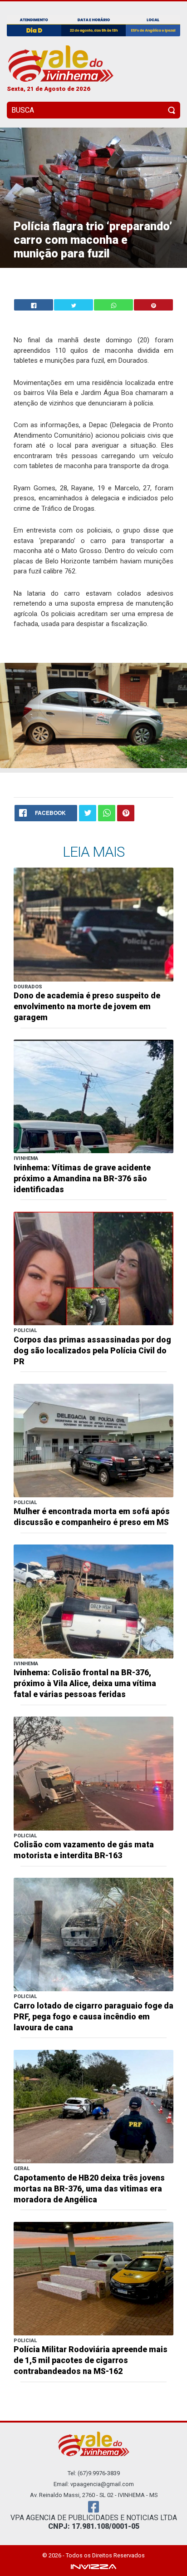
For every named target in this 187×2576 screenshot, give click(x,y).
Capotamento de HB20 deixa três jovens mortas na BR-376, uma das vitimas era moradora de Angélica (89, 2189)
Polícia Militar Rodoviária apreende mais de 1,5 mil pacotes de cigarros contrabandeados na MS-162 (91, 2360)
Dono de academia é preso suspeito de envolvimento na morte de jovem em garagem (87, 1007)
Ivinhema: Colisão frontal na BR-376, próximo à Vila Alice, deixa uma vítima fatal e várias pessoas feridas (85, 1683)
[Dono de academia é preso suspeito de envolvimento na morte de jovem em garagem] (93, 924)
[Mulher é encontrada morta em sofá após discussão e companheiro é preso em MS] (93, 1440)
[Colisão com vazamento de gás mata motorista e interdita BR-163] (93, 1773)
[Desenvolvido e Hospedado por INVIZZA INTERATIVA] (93, 2566)
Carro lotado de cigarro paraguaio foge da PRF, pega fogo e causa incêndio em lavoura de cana (93, 2017)
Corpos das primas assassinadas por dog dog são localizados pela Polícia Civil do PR (92, 1351)
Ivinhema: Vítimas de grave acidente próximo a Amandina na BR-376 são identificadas (82, 1179)
